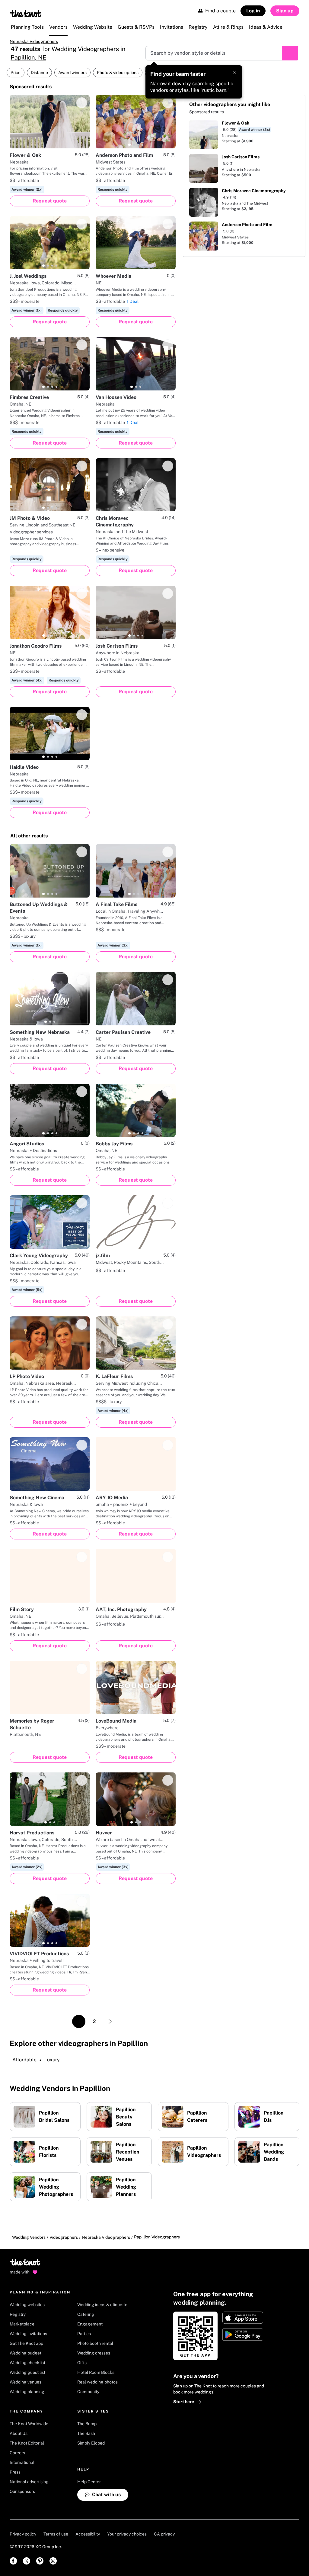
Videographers (64, 2237)
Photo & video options (118, 73)
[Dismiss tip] (235, 73)
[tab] (129, 145)
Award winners (72, 73)
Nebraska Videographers (34, 41)
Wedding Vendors (29, 2237)
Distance (39, 73)
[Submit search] (290, 53)
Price (16, 73)
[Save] (82, 103)
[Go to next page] (110, 2021)
